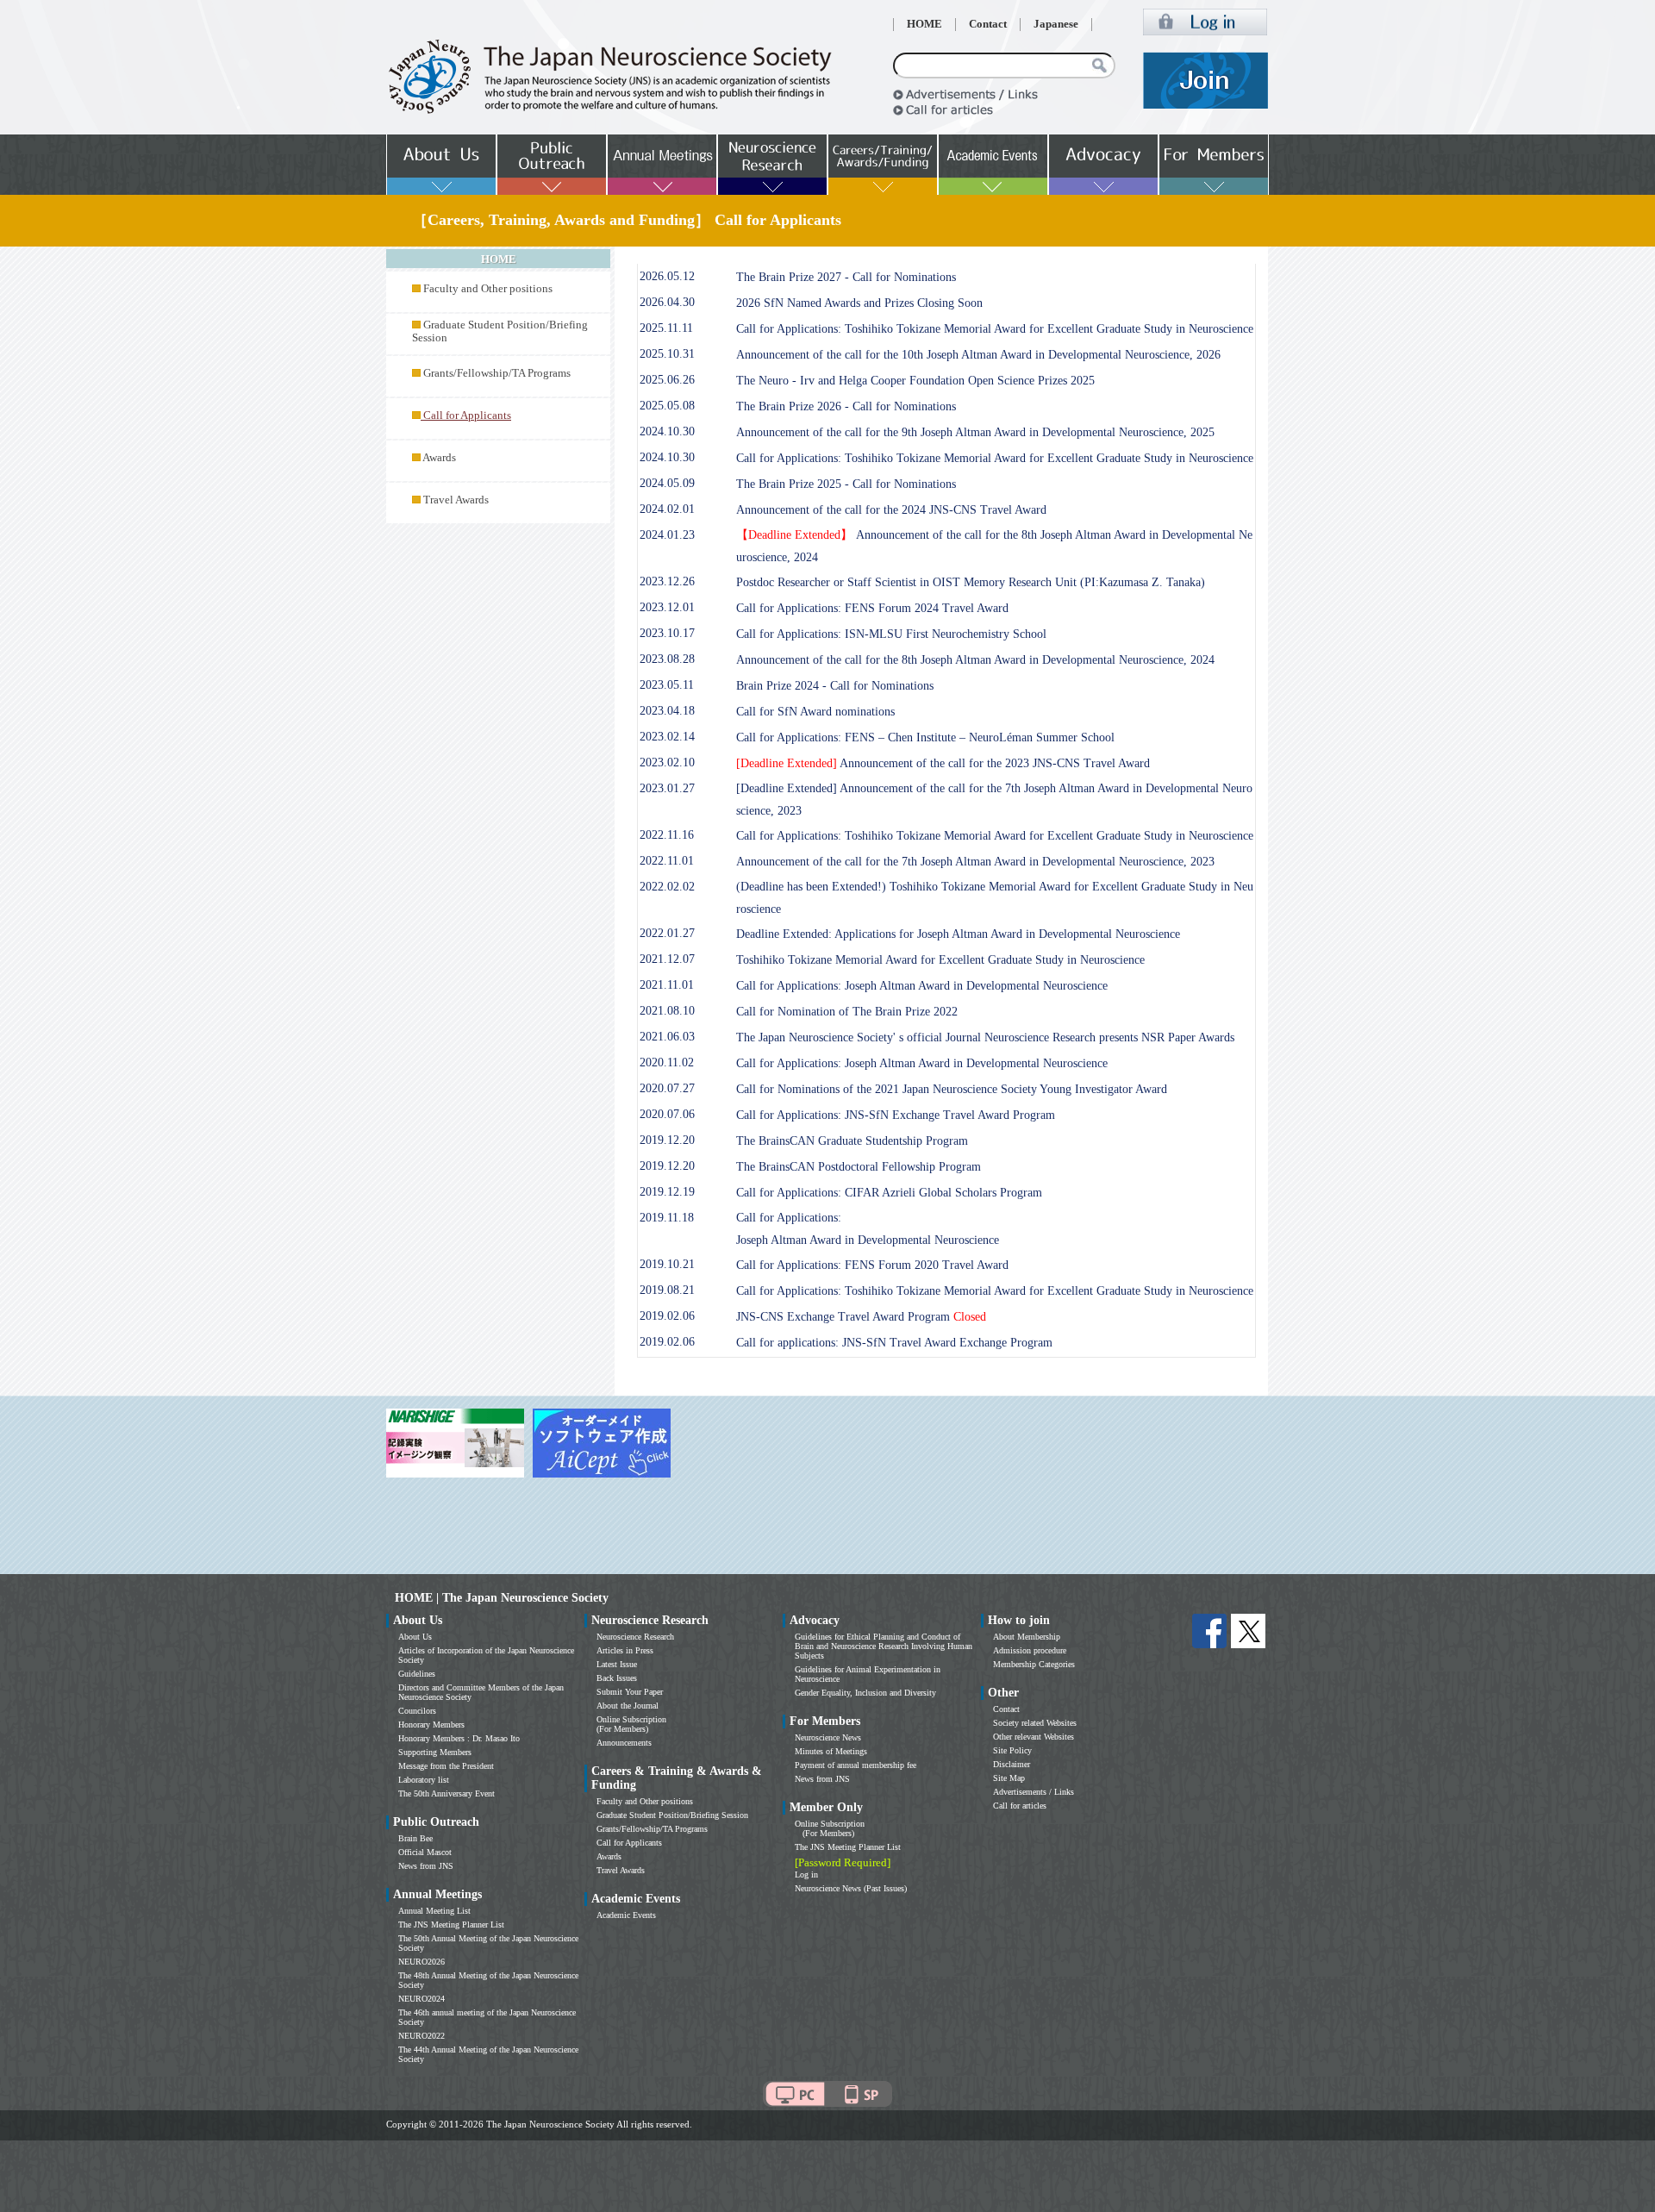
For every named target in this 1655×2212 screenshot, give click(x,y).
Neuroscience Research (635, 1637)
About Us (415, 1637)
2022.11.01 (667, 861)
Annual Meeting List (434, 1911)
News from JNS (426, 1866)
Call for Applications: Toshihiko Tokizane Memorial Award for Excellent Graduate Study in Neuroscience (995, 329)
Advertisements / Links (1034, 1792)
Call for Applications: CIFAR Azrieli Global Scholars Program (889, 1193)
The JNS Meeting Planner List (451, 1925)
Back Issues (617, 1678)
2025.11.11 (666, 328)
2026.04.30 (667, 302)
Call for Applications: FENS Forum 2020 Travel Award (872, 1265)
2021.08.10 (667, 1011)
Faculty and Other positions (488, 289)
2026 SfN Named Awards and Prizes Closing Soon (859, 303)
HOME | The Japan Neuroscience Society (502, 1598)
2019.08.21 (667, 1290)
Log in (806, 1875)
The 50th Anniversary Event (447, 1793)
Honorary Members (431, 1725)
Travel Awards (456, 500)
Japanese (1056, 24)
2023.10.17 (667, 633)
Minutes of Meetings (831, 1751)
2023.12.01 (667, 607)
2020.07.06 (667, 1114)
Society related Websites (1035, 1723)
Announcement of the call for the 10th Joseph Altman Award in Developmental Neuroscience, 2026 (978, 355)
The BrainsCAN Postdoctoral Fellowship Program (859, 1167)
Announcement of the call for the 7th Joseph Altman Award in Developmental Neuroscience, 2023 (975, 862)
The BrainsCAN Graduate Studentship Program (852, 1141)
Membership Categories (1034, 1664)
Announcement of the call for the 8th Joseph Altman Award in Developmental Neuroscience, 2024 (975, 660)
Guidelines (417, 1674)
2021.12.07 (667, 959)
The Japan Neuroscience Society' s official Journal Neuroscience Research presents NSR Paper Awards (985, 1037)
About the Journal (628, 1706)
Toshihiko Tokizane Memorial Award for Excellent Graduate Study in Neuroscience (940, 960)
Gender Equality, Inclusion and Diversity (865, 1693)
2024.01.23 (667, 535)
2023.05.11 (667, 685)
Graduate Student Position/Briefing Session (672, 1815)
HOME (924, 24)
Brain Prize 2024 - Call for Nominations (835, 686)
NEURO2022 (422, 2036)
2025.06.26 (667, 380)
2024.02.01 (667, 509)
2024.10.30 (667, 431)
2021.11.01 (667, 985)
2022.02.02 (667, 887)
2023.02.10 (667, 762)
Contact (988, 24)
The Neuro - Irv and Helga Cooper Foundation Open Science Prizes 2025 (915, 381)
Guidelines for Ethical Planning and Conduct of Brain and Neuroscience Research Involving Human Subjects (884, 1646)
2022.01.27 (667, 933)
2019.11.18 (667, 1218)
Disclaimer (1012, 1764)
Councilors (417, 1711)
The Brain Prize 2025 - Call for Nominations (846, 484)
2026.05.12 (667, 276)
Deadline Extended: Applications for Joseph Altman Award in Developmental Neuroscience (958, 934)
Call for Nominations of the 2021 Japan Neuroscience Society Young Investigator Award (952, 1089)
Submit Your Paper (630, 1692)
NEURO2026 (422, 1962)
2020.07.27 (667, 1088)
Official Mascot (425, 1852)
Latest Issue (617, 1664)
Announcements (624, 1743)
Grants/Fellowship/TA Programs (497, 373)
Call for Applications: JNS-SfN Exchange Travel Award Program (896, 1115)
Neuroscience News (828, 1737)
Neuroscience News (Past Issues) (851, 1888)
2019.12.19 (667, 1192)
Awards (439, 458)
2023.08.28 (667, 659)
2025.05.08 (667, 406)
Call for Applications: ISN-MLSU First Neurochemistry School (891, 634)
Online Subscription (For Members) (631, 1724)
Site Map (1009, 1778)
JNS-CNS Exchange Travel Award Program (861, 1317)
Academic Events (626, 1915)
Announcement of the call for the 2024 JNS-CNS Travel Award (891, 510)
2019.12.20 (667, 1140)
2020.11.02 (667, 1062)
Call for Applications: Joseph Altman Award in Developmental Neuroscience (922, 986)
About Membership (1027, 1637)
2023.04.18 (667, 711)
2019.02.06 (667, 1316)
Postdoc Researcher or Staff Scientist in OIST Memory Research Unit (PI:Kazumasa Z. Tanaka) (971, 582)
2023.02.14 (667, 737)
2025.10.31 (667, 354)
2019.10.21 (667, 1264)
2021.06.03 (667, 1037)
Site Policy (1012, 1750)
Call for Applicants (629, 1843)
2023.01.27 (667, 788)
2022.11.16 (667, 835)
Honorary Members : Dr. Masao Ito (459, 1738)
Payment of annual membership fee (856, 1765)
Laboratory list (424, 1780)
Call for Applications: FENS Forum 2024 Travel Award (872, 608)
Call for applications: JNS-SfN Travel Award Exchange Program (894, 1343)
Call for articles (1020, 1806)
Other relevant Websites (1034, 1737)
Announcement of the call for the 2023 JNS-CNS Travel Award (943, 763)
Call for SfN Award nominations (815, 712)
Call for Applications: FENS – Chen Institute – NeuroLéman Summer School (925, 737)
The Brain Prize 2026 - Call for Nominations (846, 406)
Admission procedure (1030, 1650)
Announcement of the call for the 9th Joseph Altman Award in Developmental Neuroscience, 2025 (975, 432)
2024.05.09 (667, 483)
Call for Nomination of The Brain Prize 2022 (847, 1012)
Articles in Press (625, 1650)
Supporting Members (435, 1752)
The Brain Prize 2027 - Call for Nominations (846, 277)
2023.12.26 (667, 581)
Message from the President (446, 1766)
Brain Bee (415, 1838)
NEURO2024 (422, 1999)
